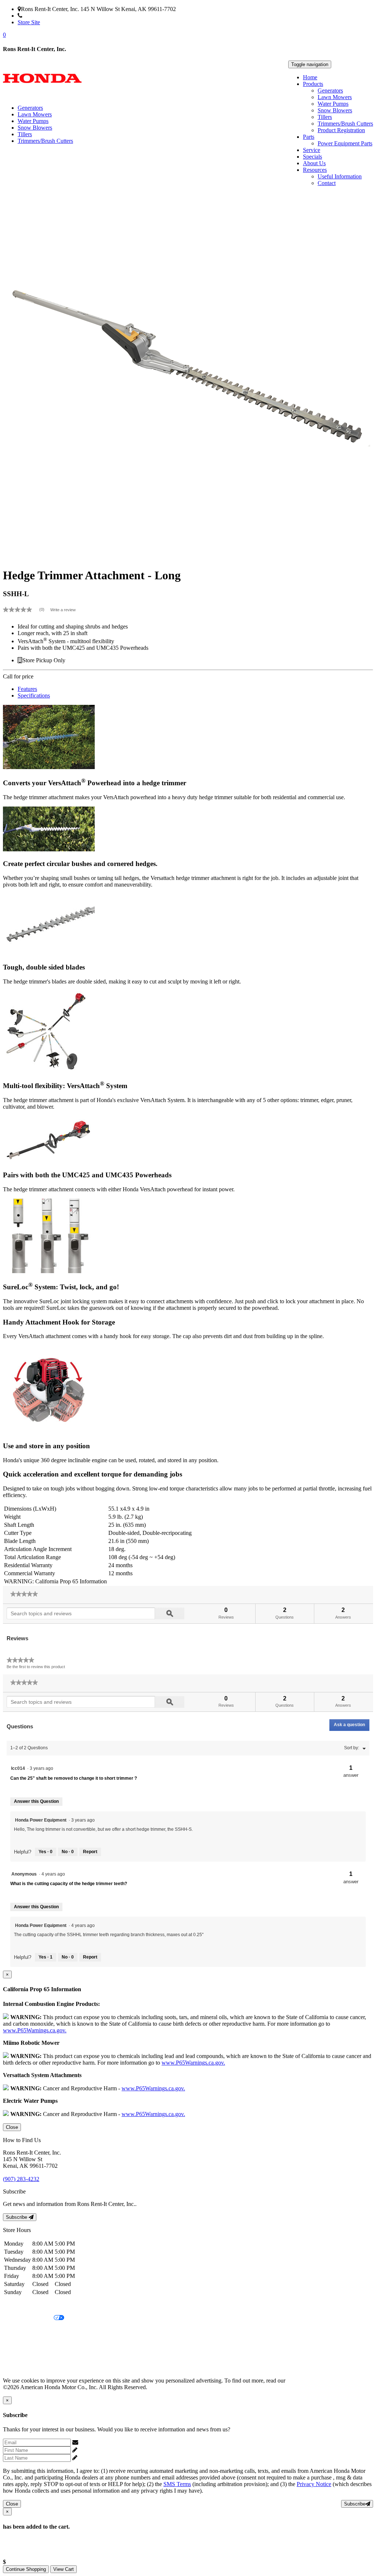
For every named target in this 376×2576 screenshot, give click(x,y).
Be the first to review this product (36, 1667)
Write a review (63, 610)
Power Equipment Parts (345, 143)
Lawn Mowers (335, 97)
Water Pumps (333, 104)
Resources (315, 170)
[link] (27, 609)
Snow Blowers (335, 110)
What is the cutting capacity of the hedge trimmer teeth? (69, 1884)
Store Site (29, 22)
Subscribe (17, 2217)
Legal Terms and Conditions (36, 2331)
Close (12, 2127)
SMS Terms (17, 2343)
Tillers (325, 117)
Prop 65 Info (18, 2356)
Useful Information (340, 176)
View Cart (64, 2569)
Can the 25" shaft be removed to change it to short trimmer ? (74, 1778)
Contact (327, 183)
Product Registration (341, 130)
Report (90, 1852)
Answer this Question (36, 1801)
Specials (312, 157)
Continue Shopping (26, 2569)
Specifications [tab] (34, 695)
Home (310, 77)
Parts (309, 137)
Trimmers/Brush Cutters (345, 124)
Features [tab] (27, 689)
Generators (330, 90)
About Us (314, 163)
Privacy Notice (20, 2306)
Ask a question (349, 1725)
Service (312, 150)
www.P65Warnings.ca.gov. (35, 2030)
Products (313, 84)
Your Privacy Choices (28, 2318)
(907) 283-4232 (41, 16)
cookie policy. (303, 2381)
